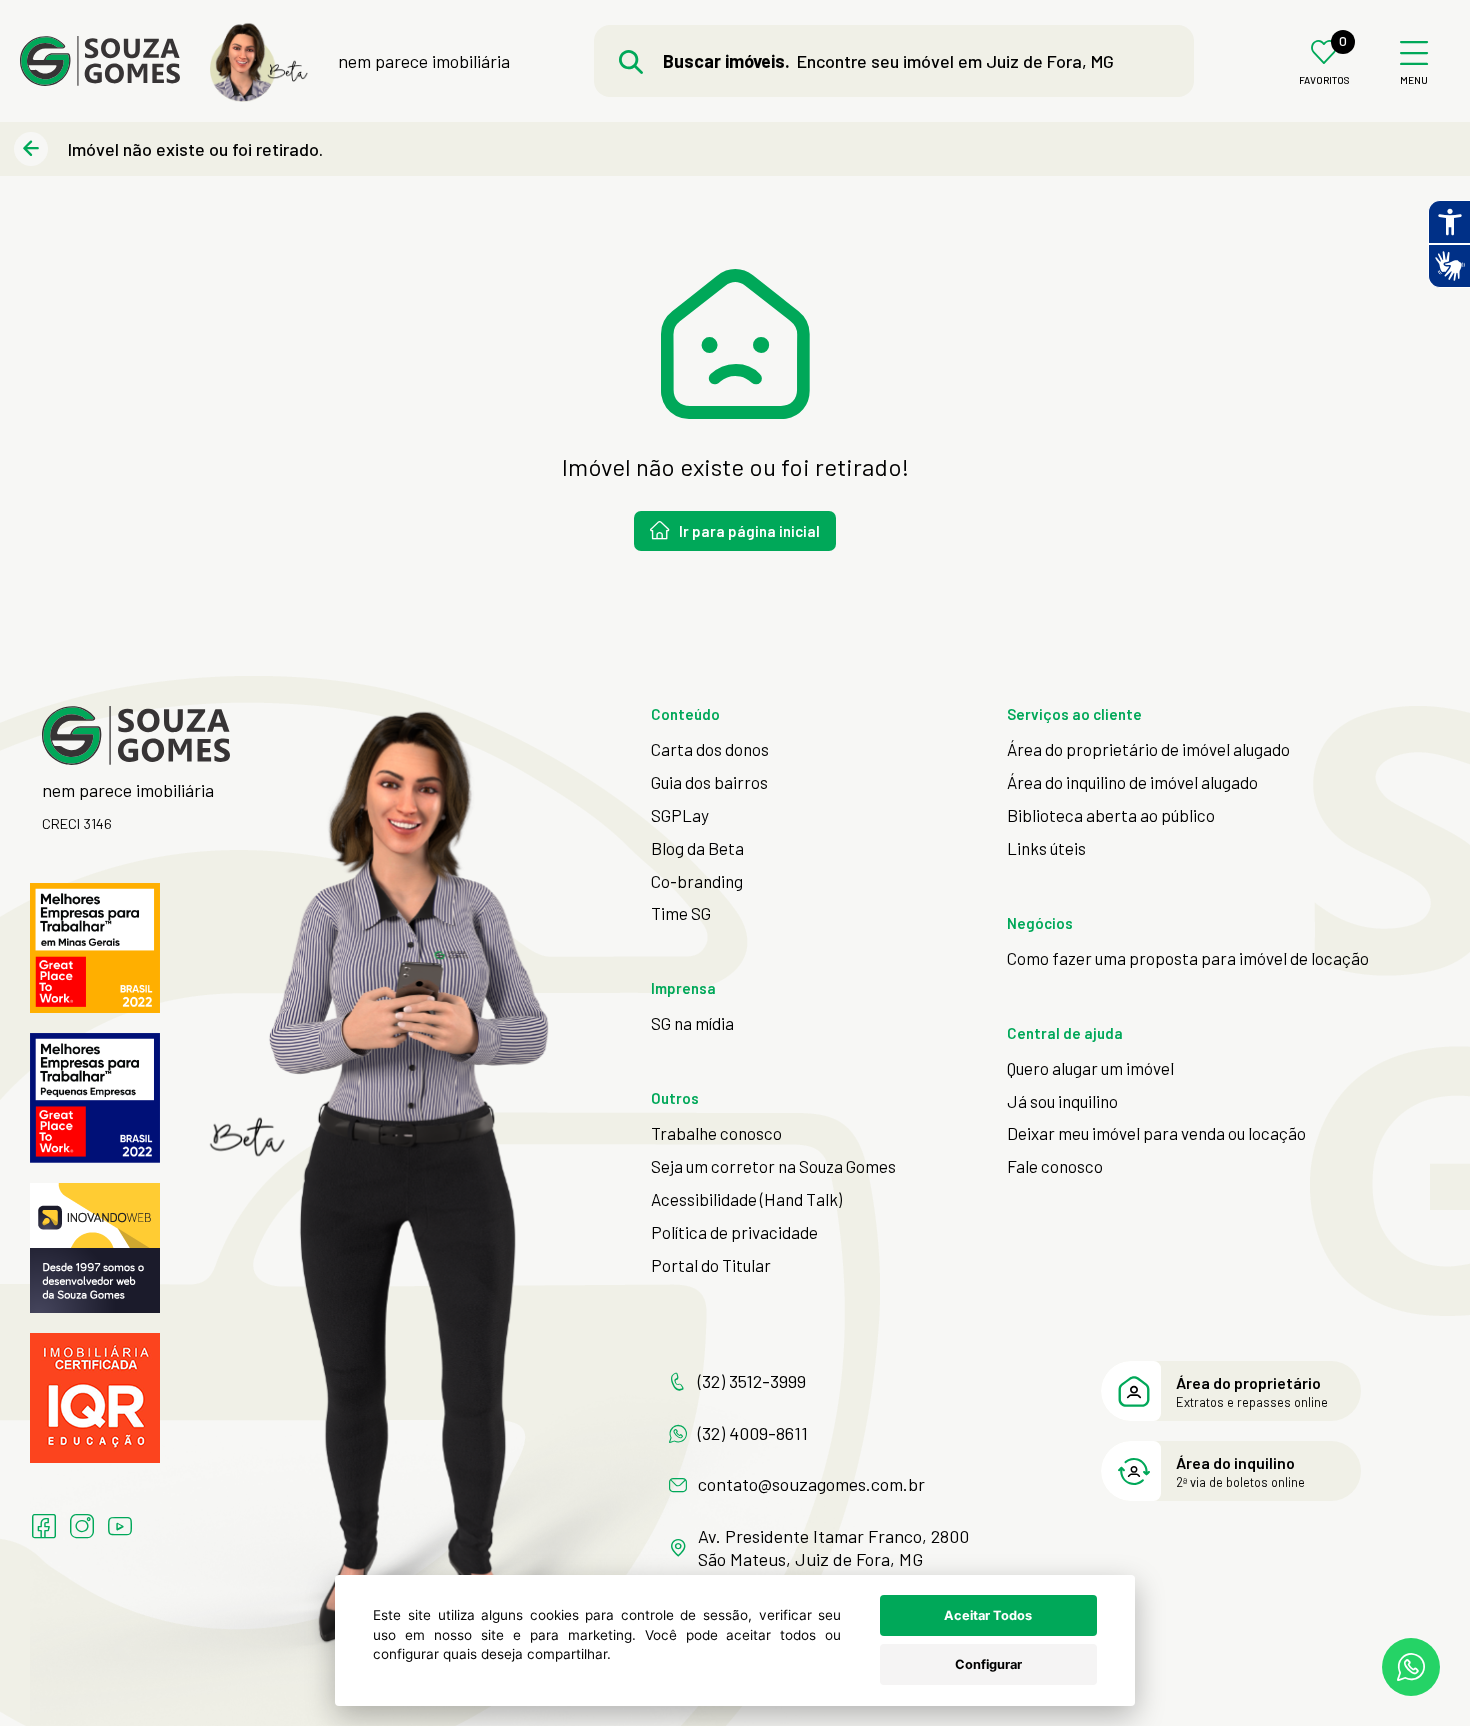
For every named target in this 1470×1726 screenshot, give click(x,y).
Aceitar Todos (988, 1615)
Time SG (681, 913)
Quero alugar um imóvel (1090, 1068)
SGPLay (680, 815)
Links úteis (1046, 848)
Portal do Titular (711, 1265)
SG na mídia (692, 1023)
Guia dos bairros (709, 782)
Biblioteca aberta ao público (1111, 815)
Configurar (988, 1664)
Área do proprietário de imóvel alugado (1148, 749)
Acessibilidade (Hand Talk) (746, 1199)
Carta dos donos (710, 749)
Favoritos (1324, 80)
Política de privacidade (734, 1232)
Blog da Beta (697, 848)
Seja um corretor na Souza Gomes (773, 1166)
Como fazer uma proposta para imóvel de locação (1188, 958)
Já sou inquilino (1062, 1101)
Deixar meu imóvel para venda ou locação (1156, 1133)
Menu (1414, 80)
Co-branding (697, 881)
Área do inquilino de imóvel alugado (1132, 782)
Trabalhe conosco (716, 1133)
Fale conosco (1055, 1166)
